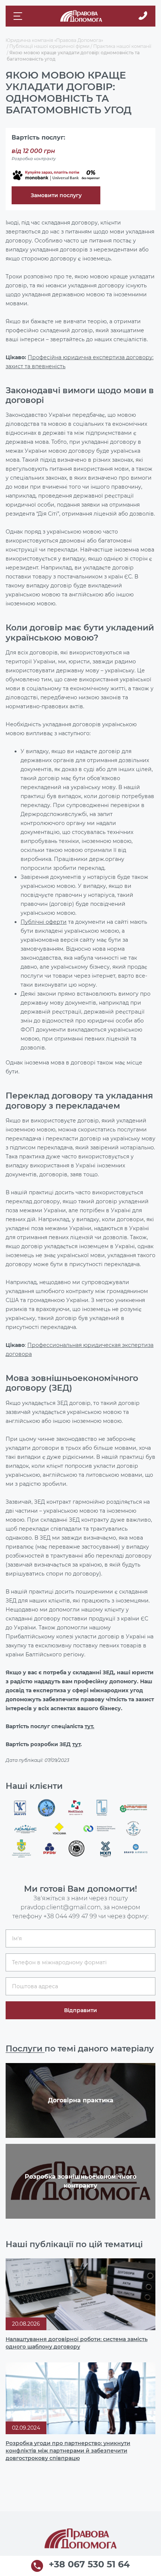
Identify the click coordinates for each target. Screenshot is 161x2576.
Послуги (25, 2049)
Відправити (80, 2010)
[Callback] (143, 16)
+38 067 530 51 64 (89, 2565)
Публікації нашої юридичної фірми (49, 46)
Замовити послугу (56, 195)
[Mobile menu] (19, 16)
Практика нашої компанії (122, 46)
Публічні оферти (44, 922)
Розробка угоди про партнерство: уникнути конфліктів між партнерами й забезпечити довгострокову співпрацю (68, 2451)
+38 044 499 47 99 (70, 1916)
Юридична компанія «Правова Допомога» (54, 40)
